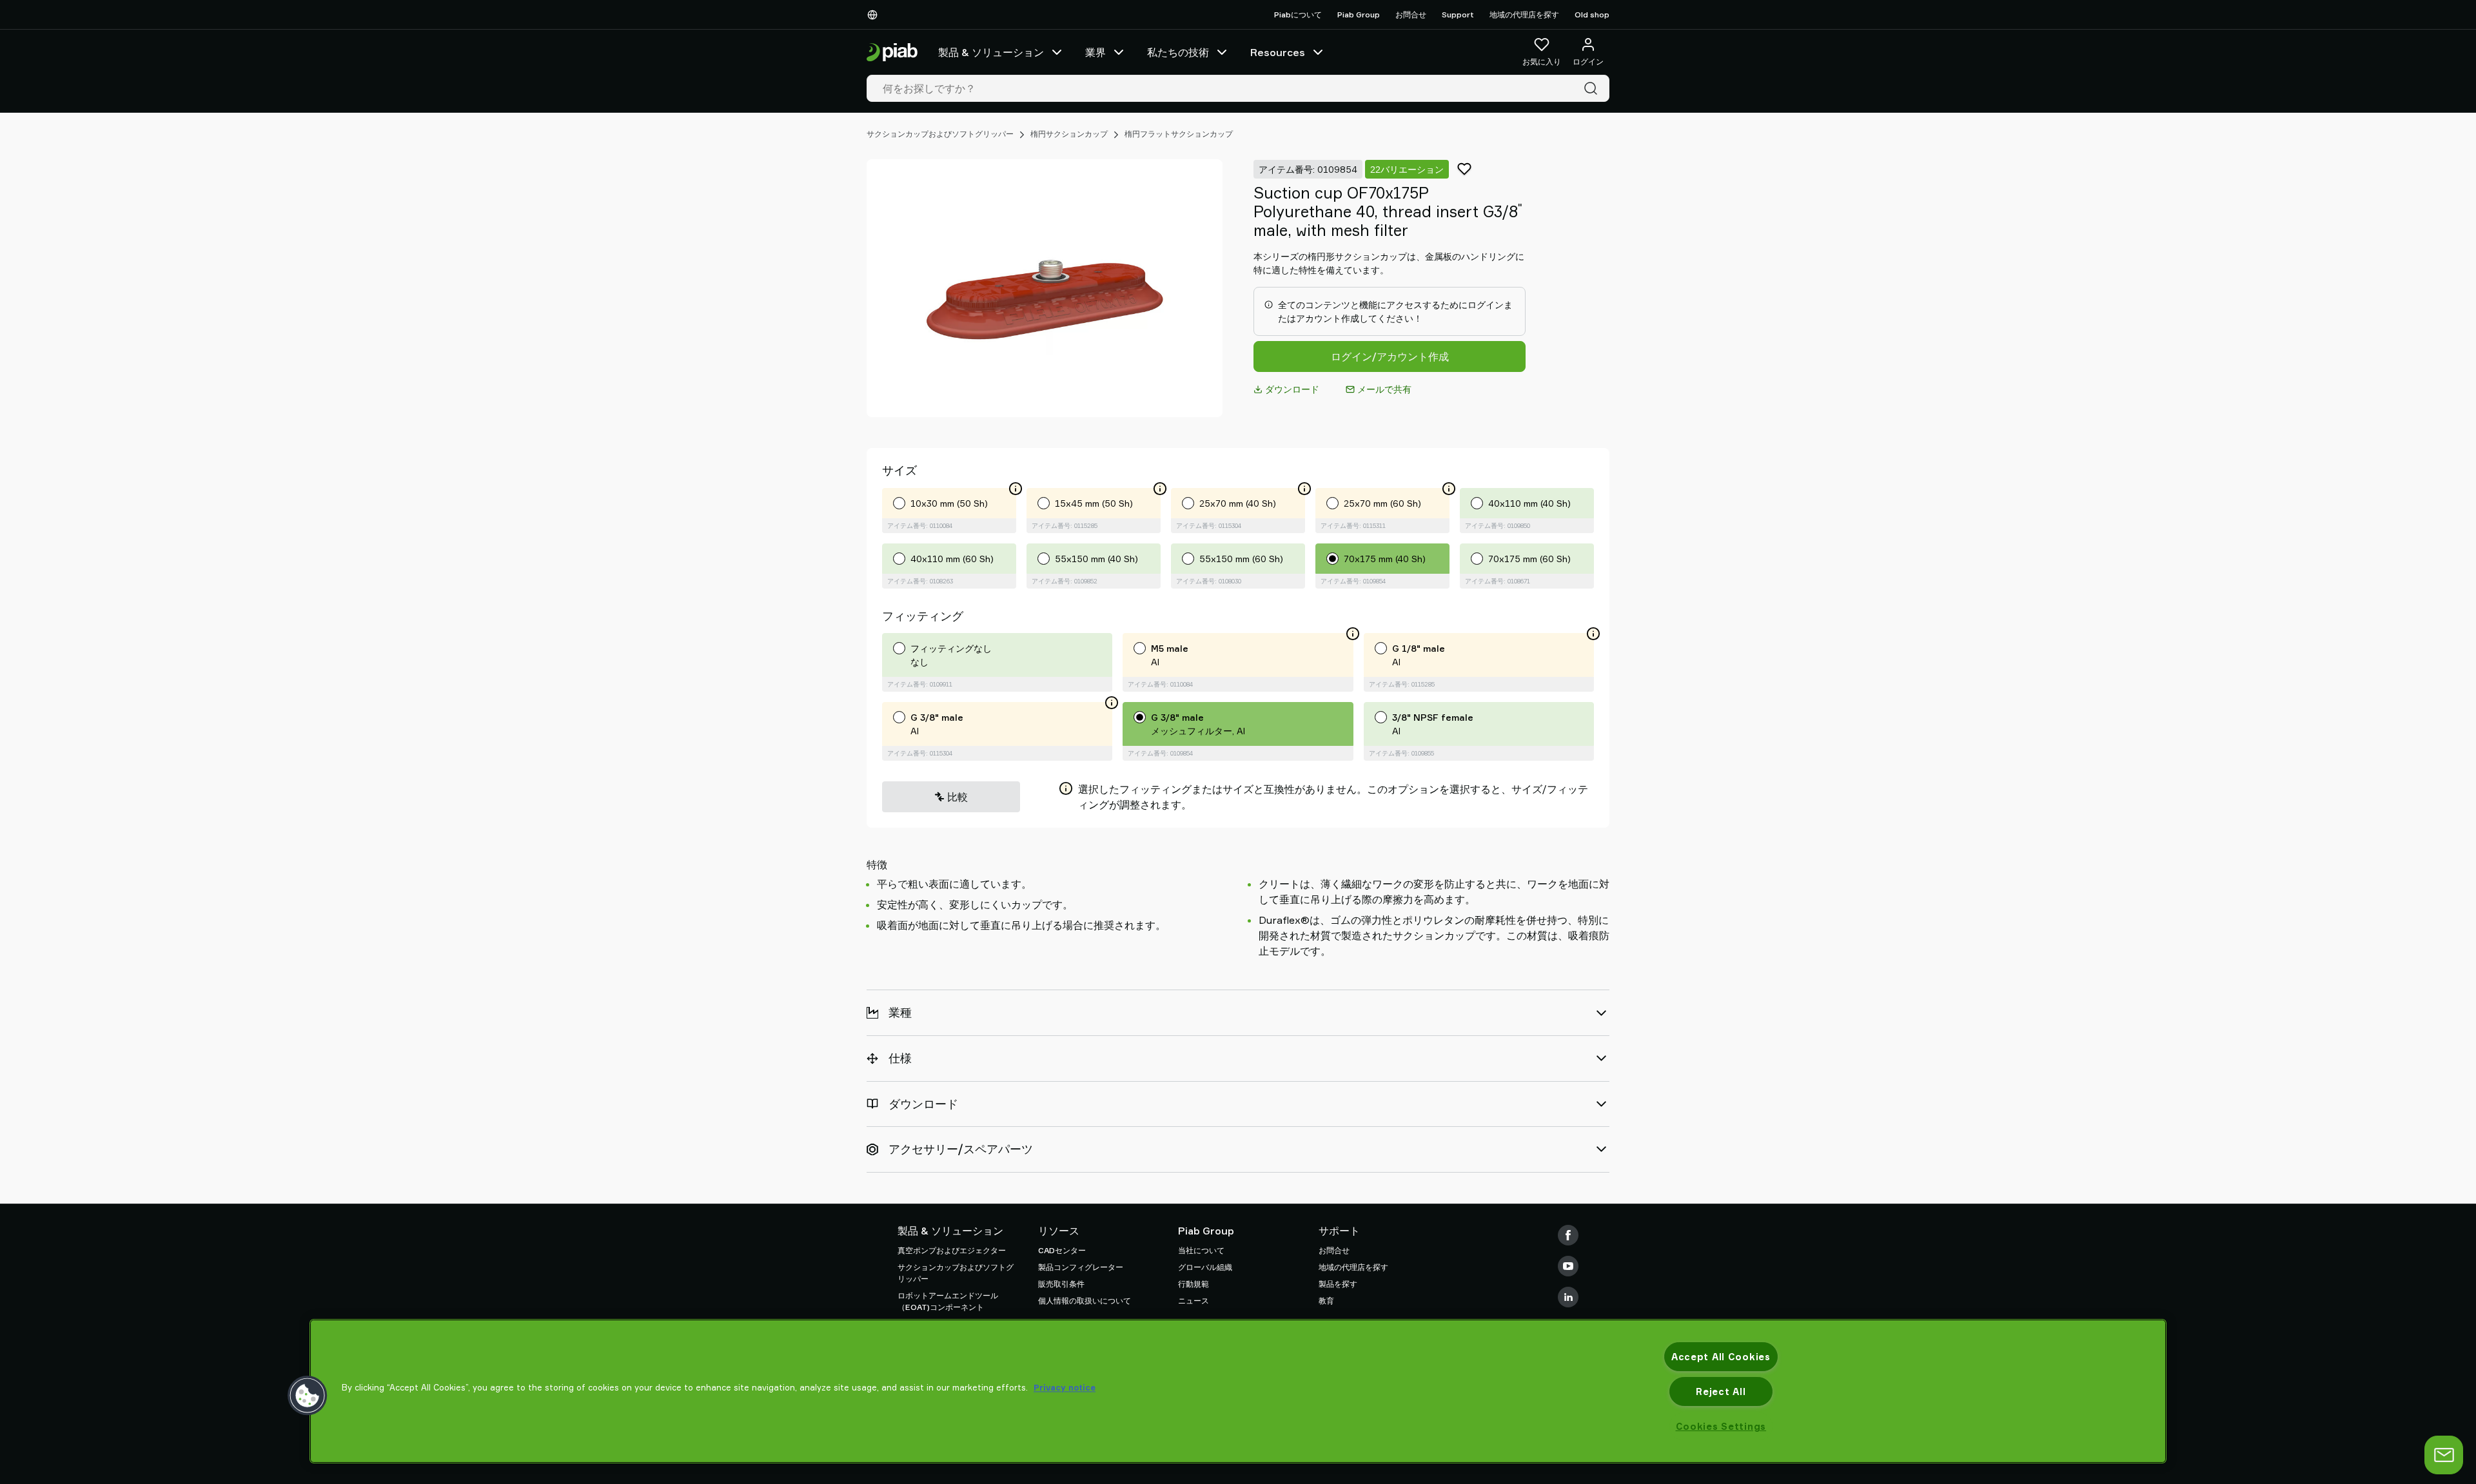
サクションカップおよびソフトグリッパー (940, 134)
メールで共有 (1384, 389)
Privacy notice (1065, 1387)
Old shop (1592, 15)
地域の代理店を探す (1524, 15)
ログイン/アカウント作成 (1390, 356)
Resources (1278, 52)
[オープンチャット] (2444, 1455)
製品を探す (1338, 1284)
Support (1458, 15)
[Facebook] (1568, 1235)
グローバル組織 (1205, 1267)
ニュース (1194, 1301)
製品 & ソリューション (991, 52)
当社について (1201, 1250)
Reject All (1721, 1391)
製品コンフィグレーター (1081, 1267)
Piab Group (1359, 15)
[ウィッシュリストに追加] (1464, 169)
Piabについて (1298, 15)
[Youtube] (1568, 1266)
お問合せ (1411, 15)
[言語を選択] (875, 15)
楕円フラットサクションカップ (1179, 134)
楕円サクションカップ (1069, 134)
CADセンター (1062, 1250)
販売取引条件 (1061, 1284)
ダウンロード (1292, 389)
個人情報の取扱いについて (1085, 1301)
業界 (1096, 52)
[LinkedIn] (1568, 1297)
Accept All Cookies (1721, 1357)
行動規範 (1194, 1284)
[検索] (1593, 88)
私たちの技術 (1178, 52)
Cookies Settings (1721, 1426)
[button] (308, 1396)
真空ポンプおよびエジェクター (952, 1250)
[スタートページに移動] (892, 53)
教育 (1326, 1301)
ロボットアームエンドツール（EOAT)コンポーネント (948, 1301)
